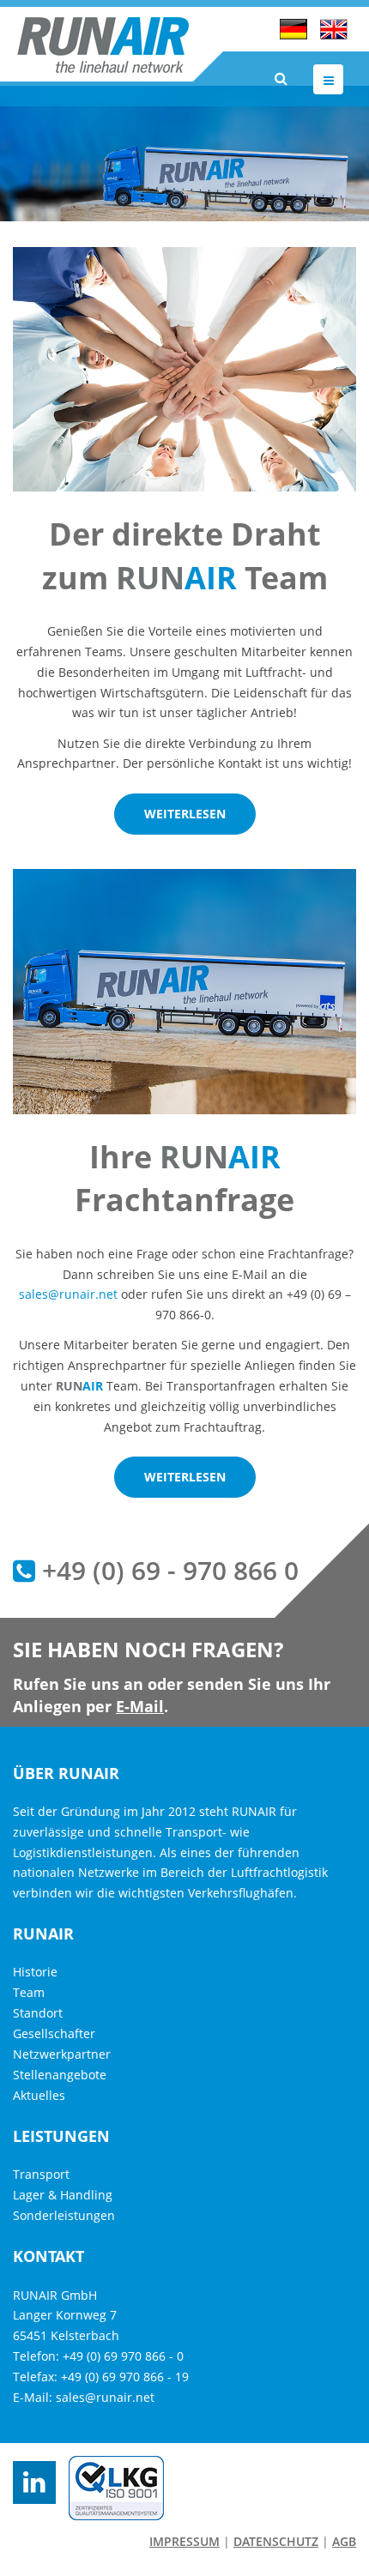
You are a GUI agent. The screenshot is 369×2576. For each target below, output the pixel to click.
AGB (344, 2541)
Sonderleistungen (64, 2215)
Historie (35, 1972)
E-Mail (140, 1706)
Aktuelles (39, 2095)
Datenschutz (276, 2541)
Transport (41, 2174)
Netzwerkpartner (62, 2054)
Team (29, 1992)
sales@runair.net (68, 1294)
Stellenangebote (60, 2075)
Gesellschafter (54, 2033)
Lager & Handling (63, 2195)
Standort (38, 2013)
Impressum (184, 2541)
